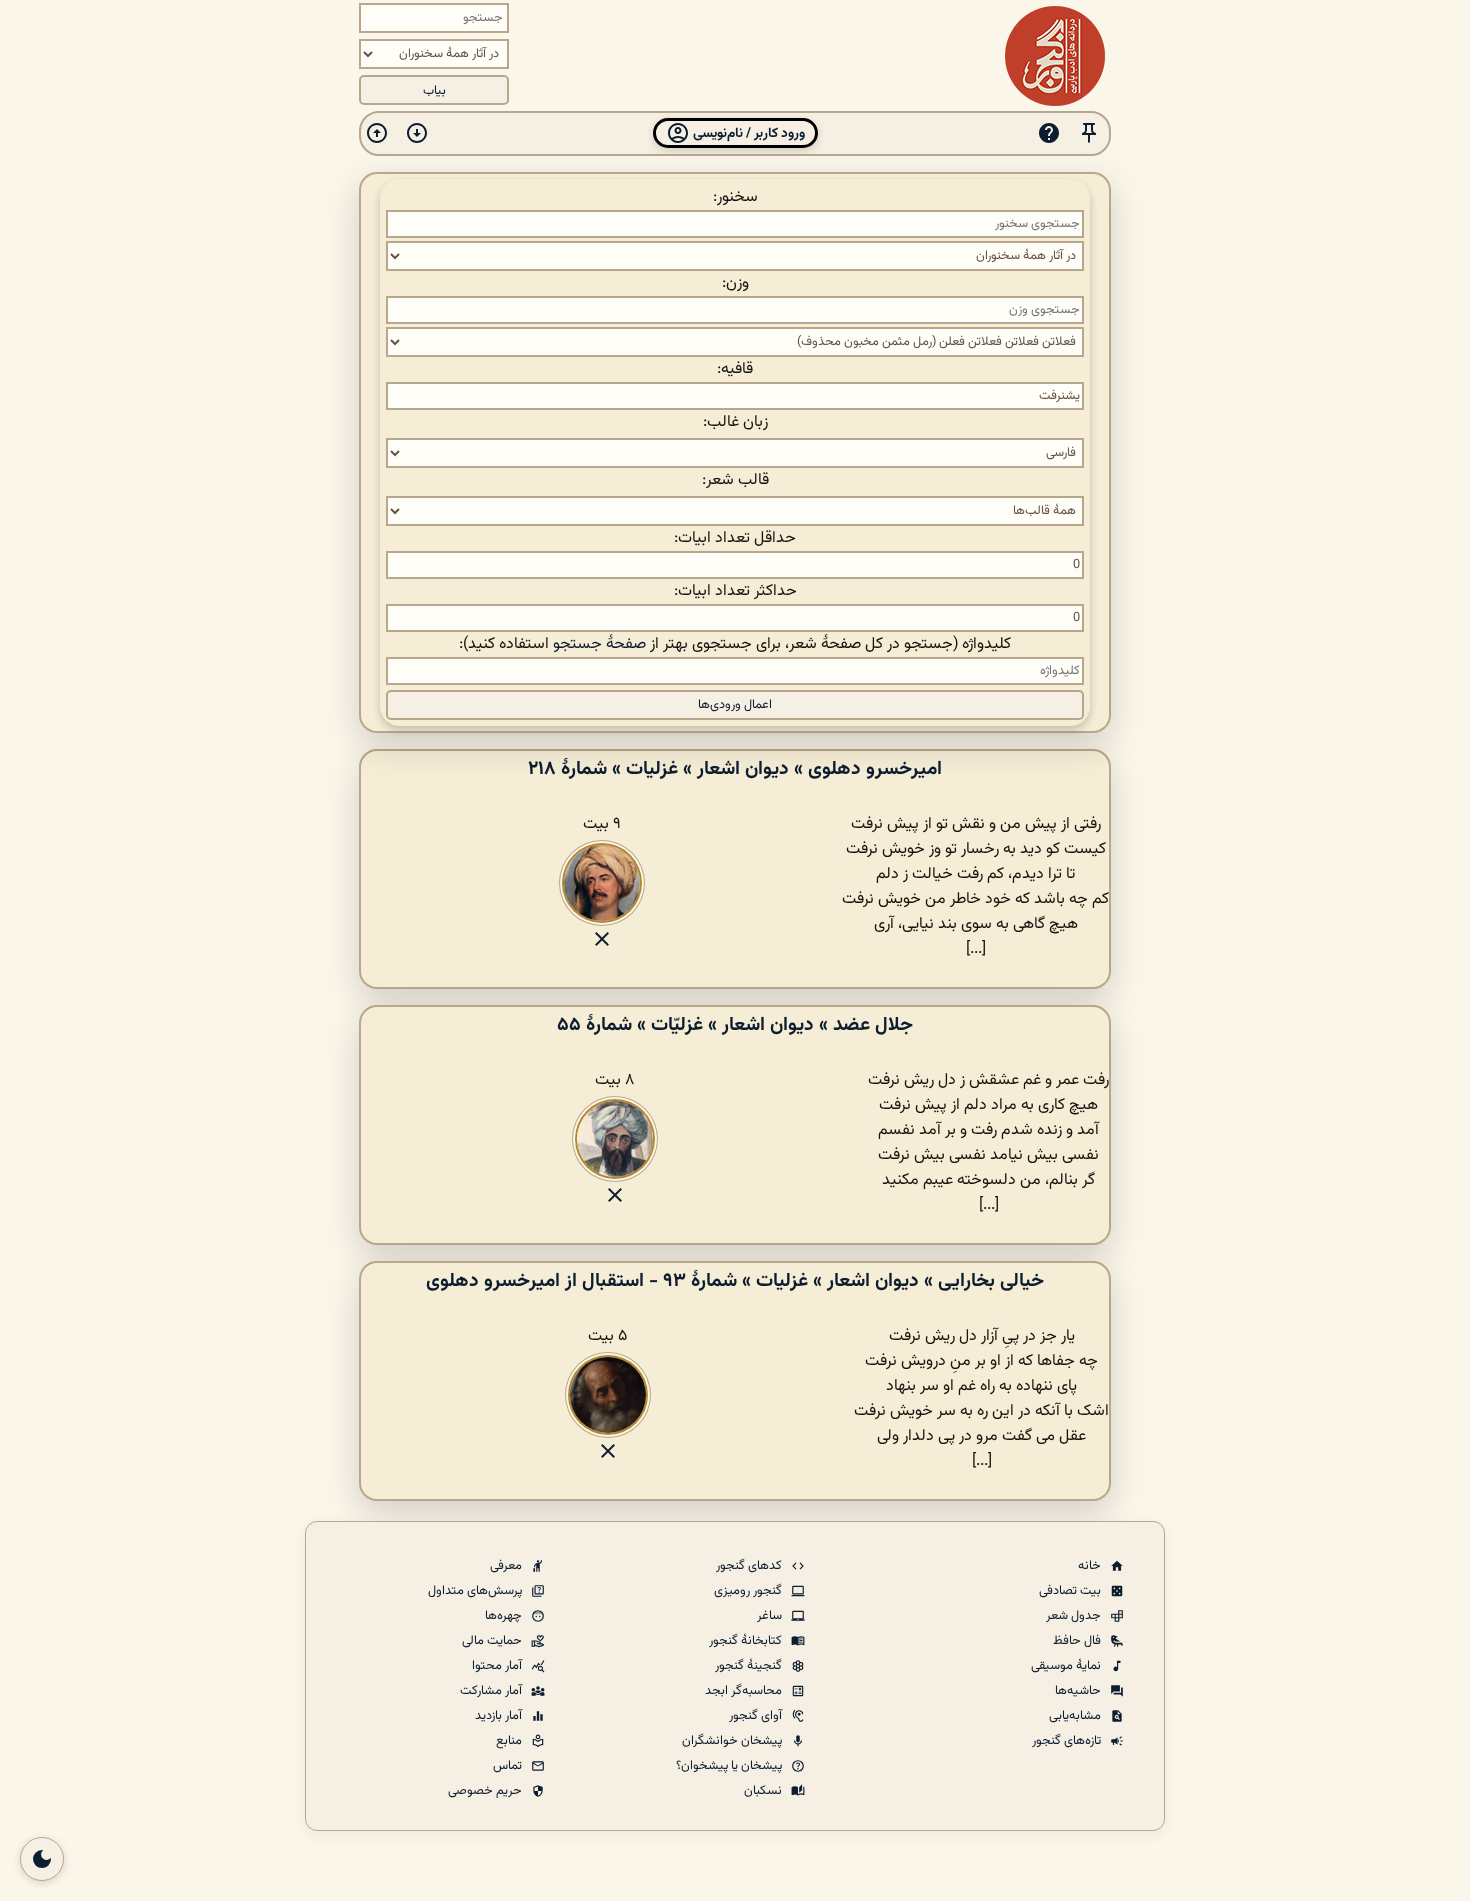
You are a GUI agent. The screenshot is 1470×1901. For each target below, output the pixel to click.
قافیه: (735, 369)
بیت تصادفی (1071, 1591)
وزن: (735, 283)
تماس (509, 1766)
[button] (1089, 133)
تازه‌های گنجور (1068, 1741)
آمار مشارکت (492, 1691)
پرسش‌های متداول (476, 1591)
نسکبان (764, 1791)
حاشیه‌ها (1079, 1691)
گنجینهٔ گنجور (750, 1666)
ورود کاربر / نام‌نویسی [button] (747, 133)
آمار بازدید (500, 1716)
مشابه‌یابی (1076, 1716)
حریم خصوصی (486, 1791)
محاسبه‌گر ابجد (745, 1691)
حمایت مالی (493, 1641)
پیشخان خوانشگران (733, 1741)
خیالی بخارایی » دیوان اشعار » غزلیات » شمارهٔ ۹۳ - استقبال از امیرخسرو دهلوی (735, 1281)
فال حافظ (1078, 1641)
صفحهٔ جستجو (599, 644)
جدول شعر (1075, 1616)
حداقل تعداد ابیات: (735, 538)
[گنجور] (1055, 56)
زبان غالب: (735, 422)
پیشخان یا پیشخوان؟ (730, 1766)
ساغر (771, 1616)
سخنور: (735, 197)
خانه (1091, 1566)
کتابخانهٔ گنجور (747, 1641)
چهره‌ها (505, 1616)
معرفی (507, 1566)
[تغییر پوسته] (42, 1859)
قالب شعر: (735, 480)
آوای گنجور (757, 1716)
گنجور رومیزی (749, 1591)
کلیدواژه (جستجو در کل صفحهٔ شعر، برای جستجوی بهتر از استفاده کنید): (735, 644)
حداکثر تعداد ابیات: (735, 591)
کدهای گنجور (750, 1566)
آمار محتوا (498, 1666)
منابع (510, 1741)
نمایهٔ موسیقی (1067, 1666)
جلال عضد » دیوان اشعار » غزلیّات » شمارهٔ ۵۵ (735, 1025)
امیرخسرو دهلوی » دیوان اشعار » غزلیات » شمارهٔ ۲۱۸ (735, 769)
